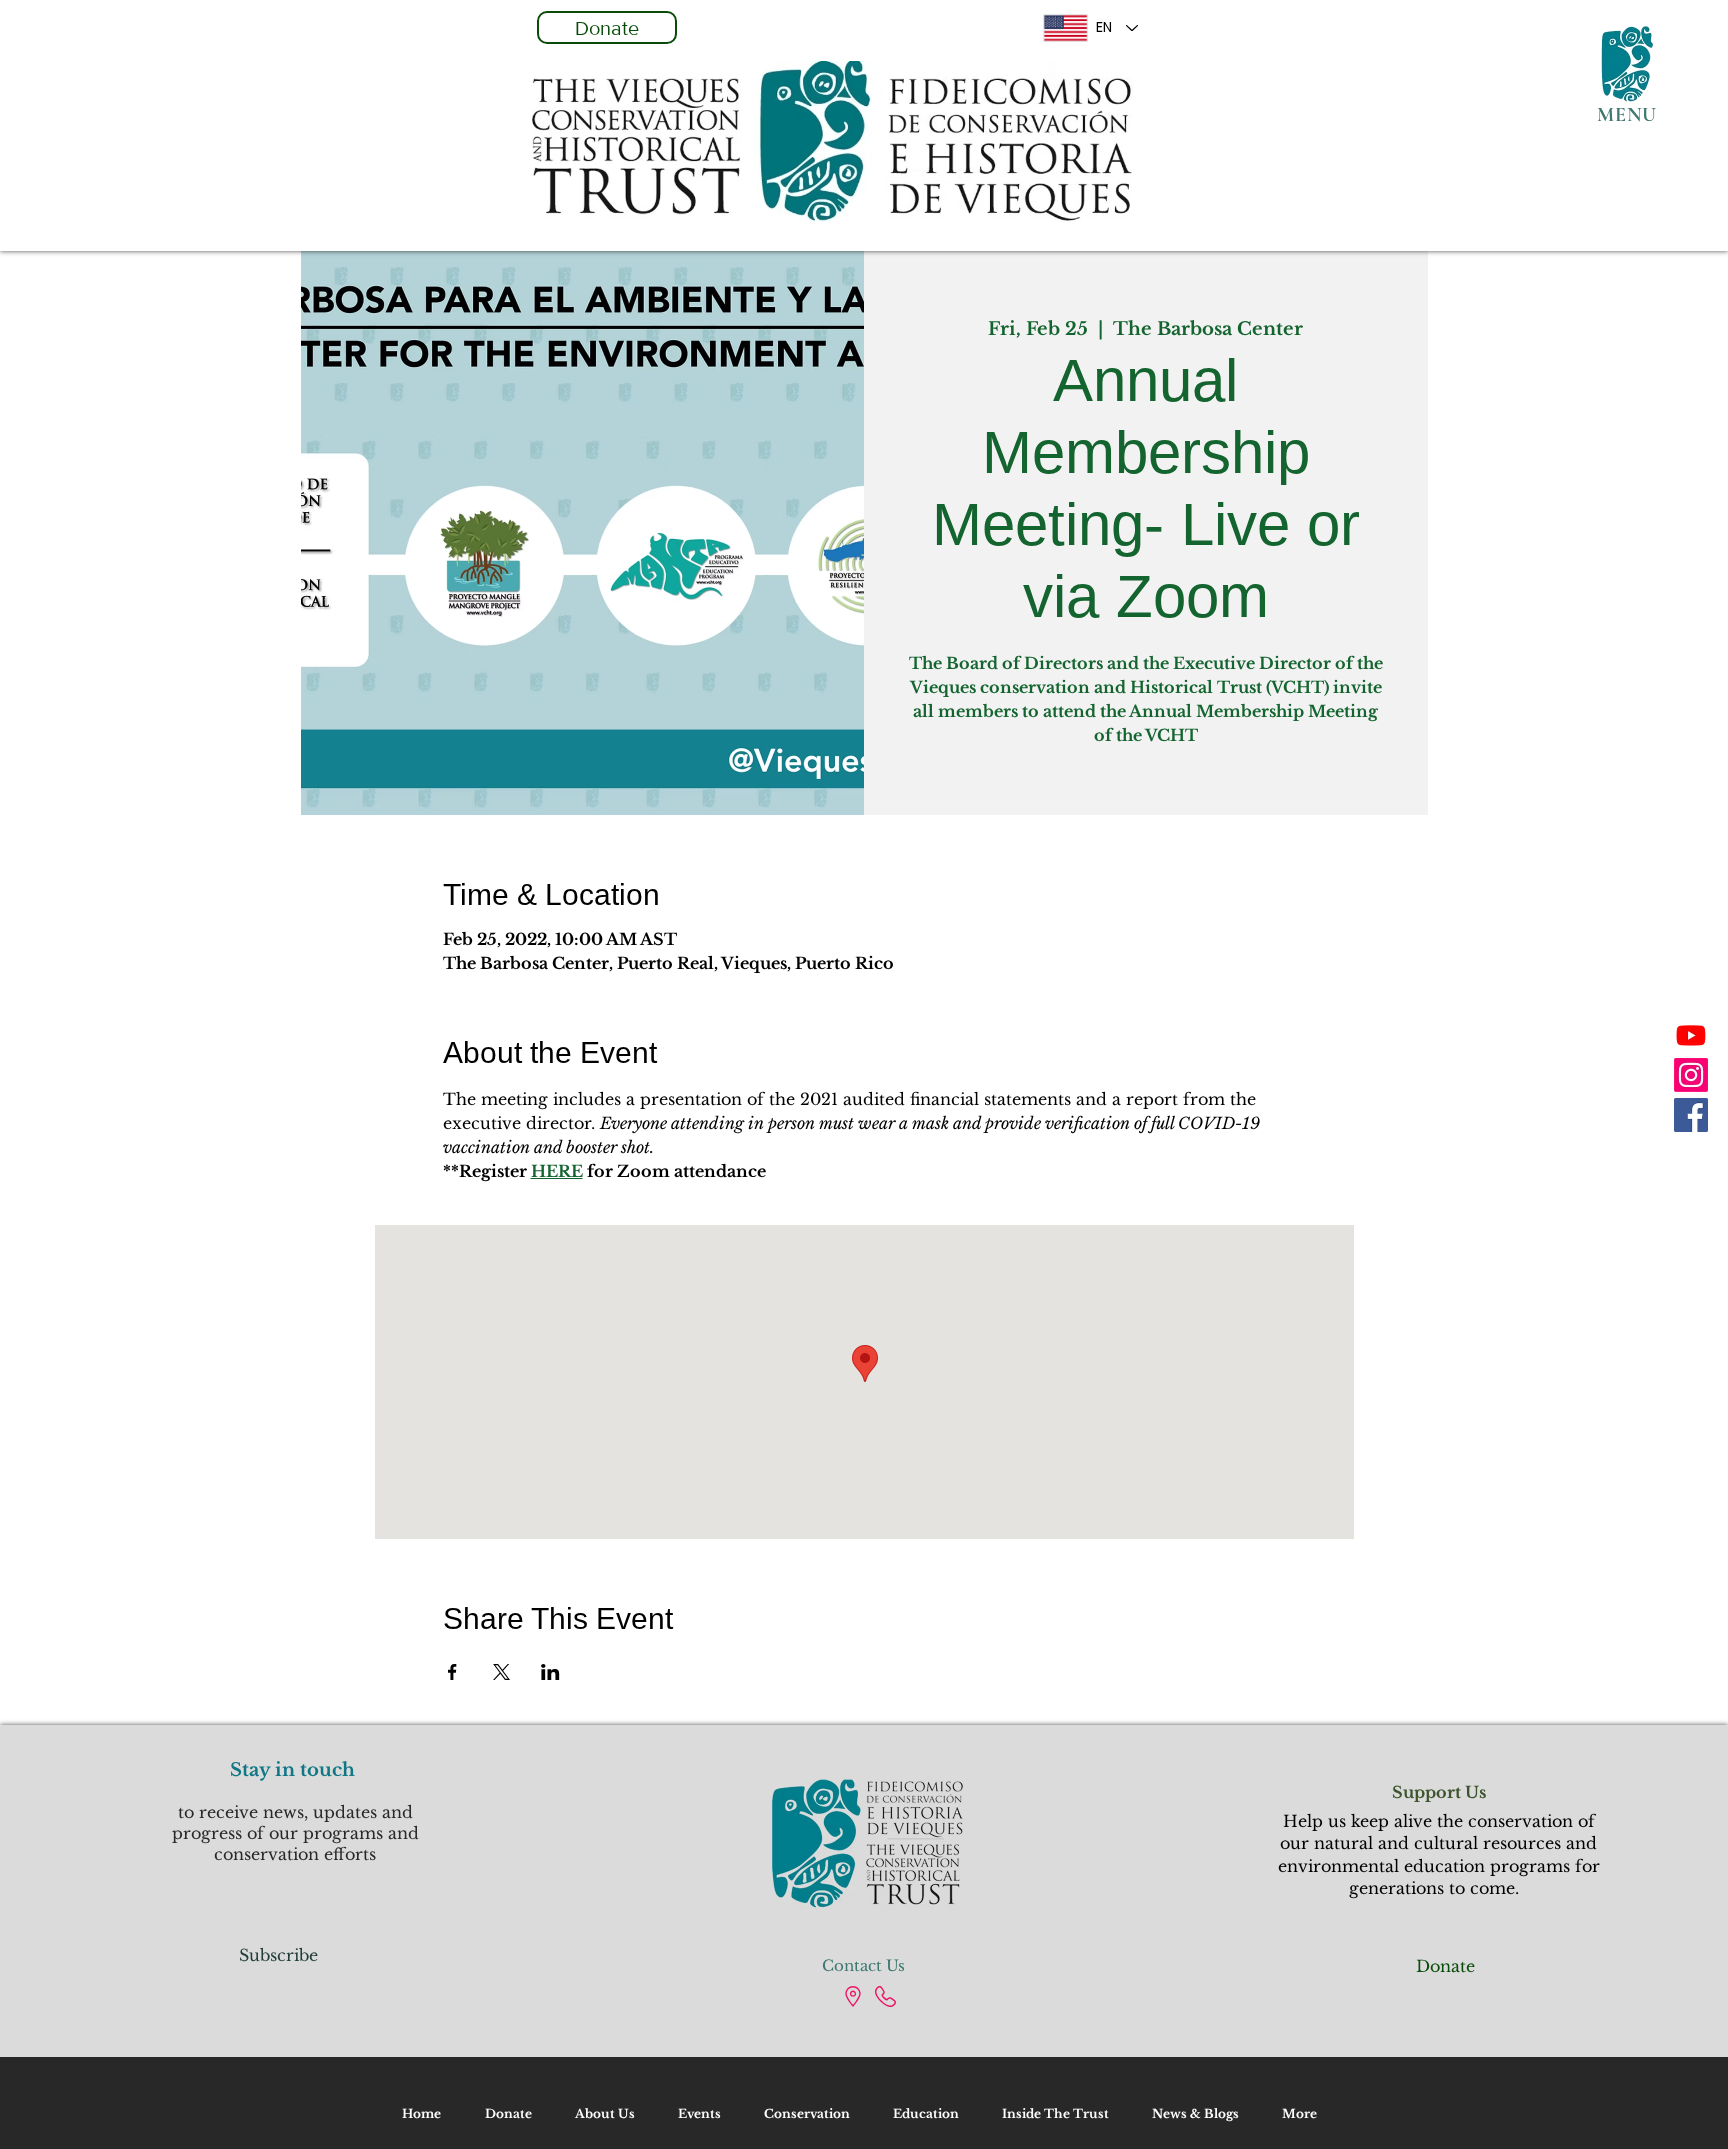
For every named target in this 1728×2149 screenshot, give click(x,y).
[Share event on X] (501, 1672)
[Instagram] (1691, 1075)
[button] (1627, 64)
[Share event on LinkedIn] (550, 1672)
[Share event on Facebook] (452, 1672)
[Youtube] (1691, 1035)
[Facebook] (1691, 1115)
